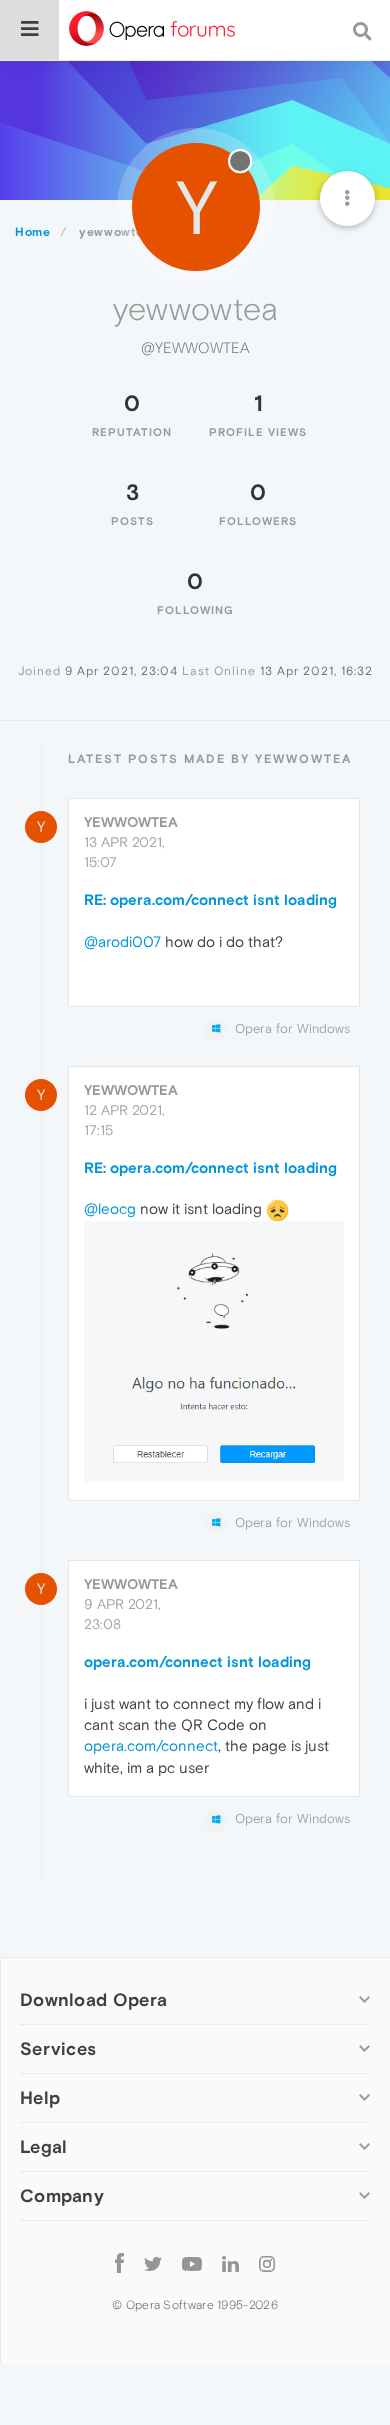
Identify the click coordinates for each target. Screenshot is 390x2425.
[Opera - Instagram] (267, 2263)
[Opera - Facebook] (119, 2263)
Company (62, 2195)
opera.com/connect (151, 1745)
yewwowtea (131, 822)
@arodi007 (122, 941)
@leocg (110, 1208)
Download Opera (93, 1999)
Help (40, 2097)
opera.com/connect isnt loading (197, 1661)
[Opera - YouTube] (192, 2263)
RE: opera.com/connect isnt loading (210, 899)
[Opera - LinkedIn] (230, 2263)
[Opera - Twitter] (153, 2263)
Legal (44, 2146)
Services (58, 2048)
